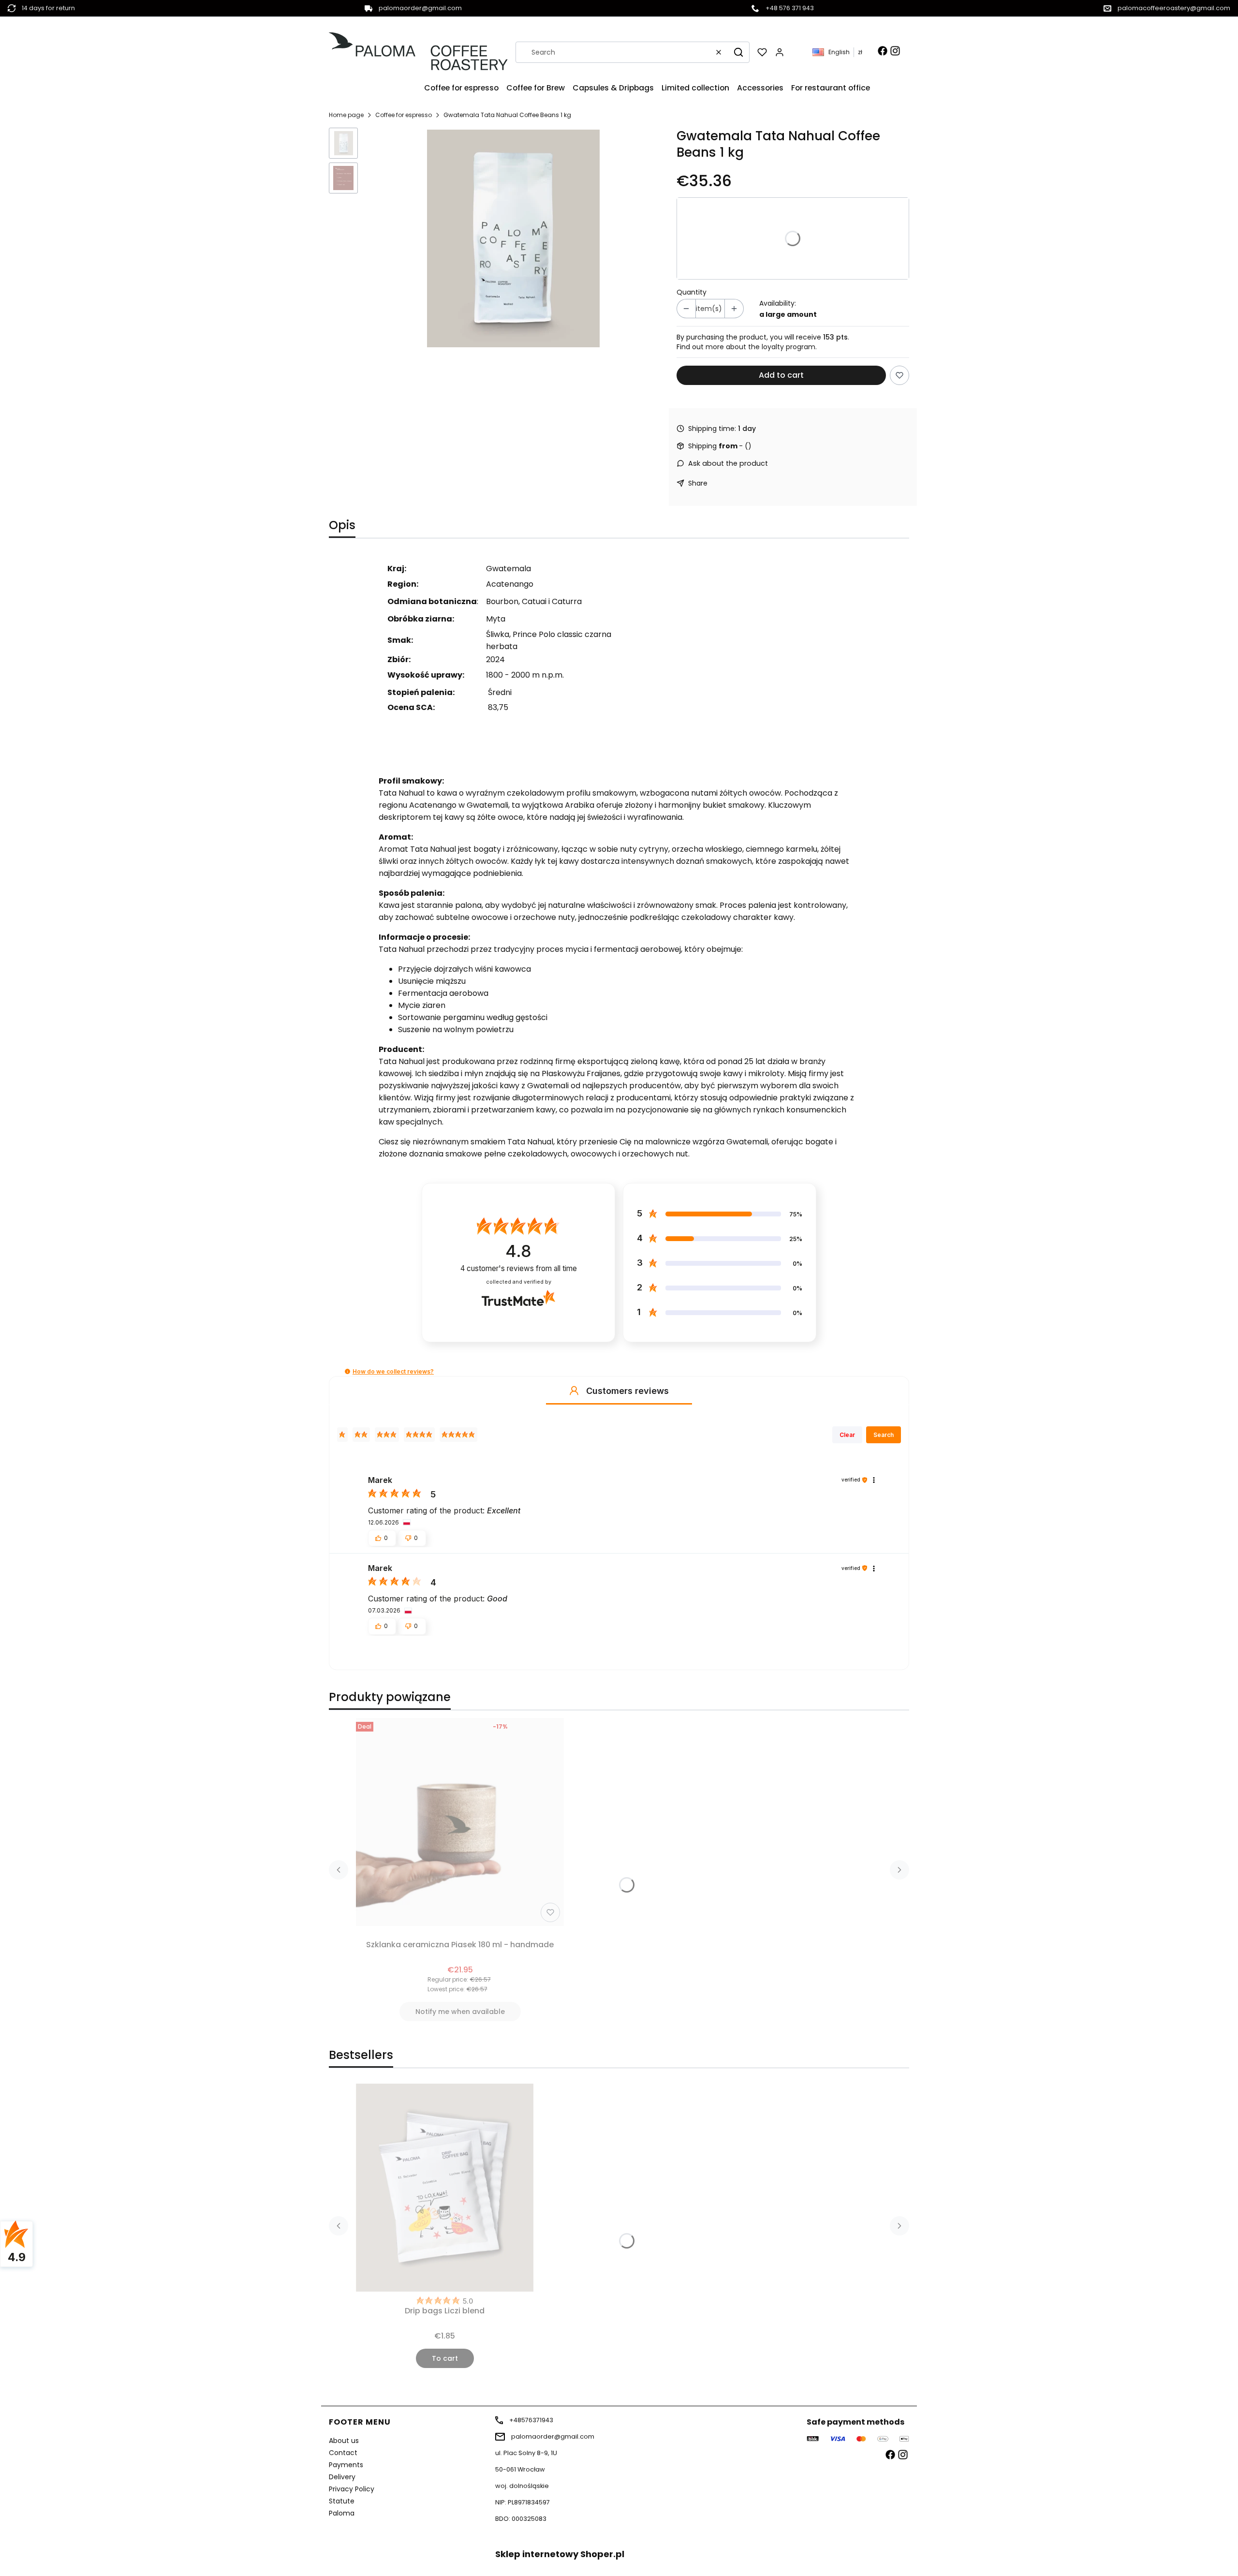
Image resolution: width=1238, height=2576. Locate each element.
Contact (343, 2453)
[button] (738, 52)
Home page (346, 115)
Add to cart (781, 375)
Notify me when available (460, 2012)
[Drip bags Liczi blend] (445, 2188)
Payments (346, 2465)
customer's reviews (519, 1268)
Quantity (692, 292)
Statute (342, 2501)
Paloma (342, 2513)
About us (344, 2441)
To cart (445, 2358)
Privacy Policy (352, 2489)
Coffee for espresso (404, 115)
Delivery (342, 2477)
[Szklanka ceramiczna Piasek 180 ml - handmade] (460, 1822)
